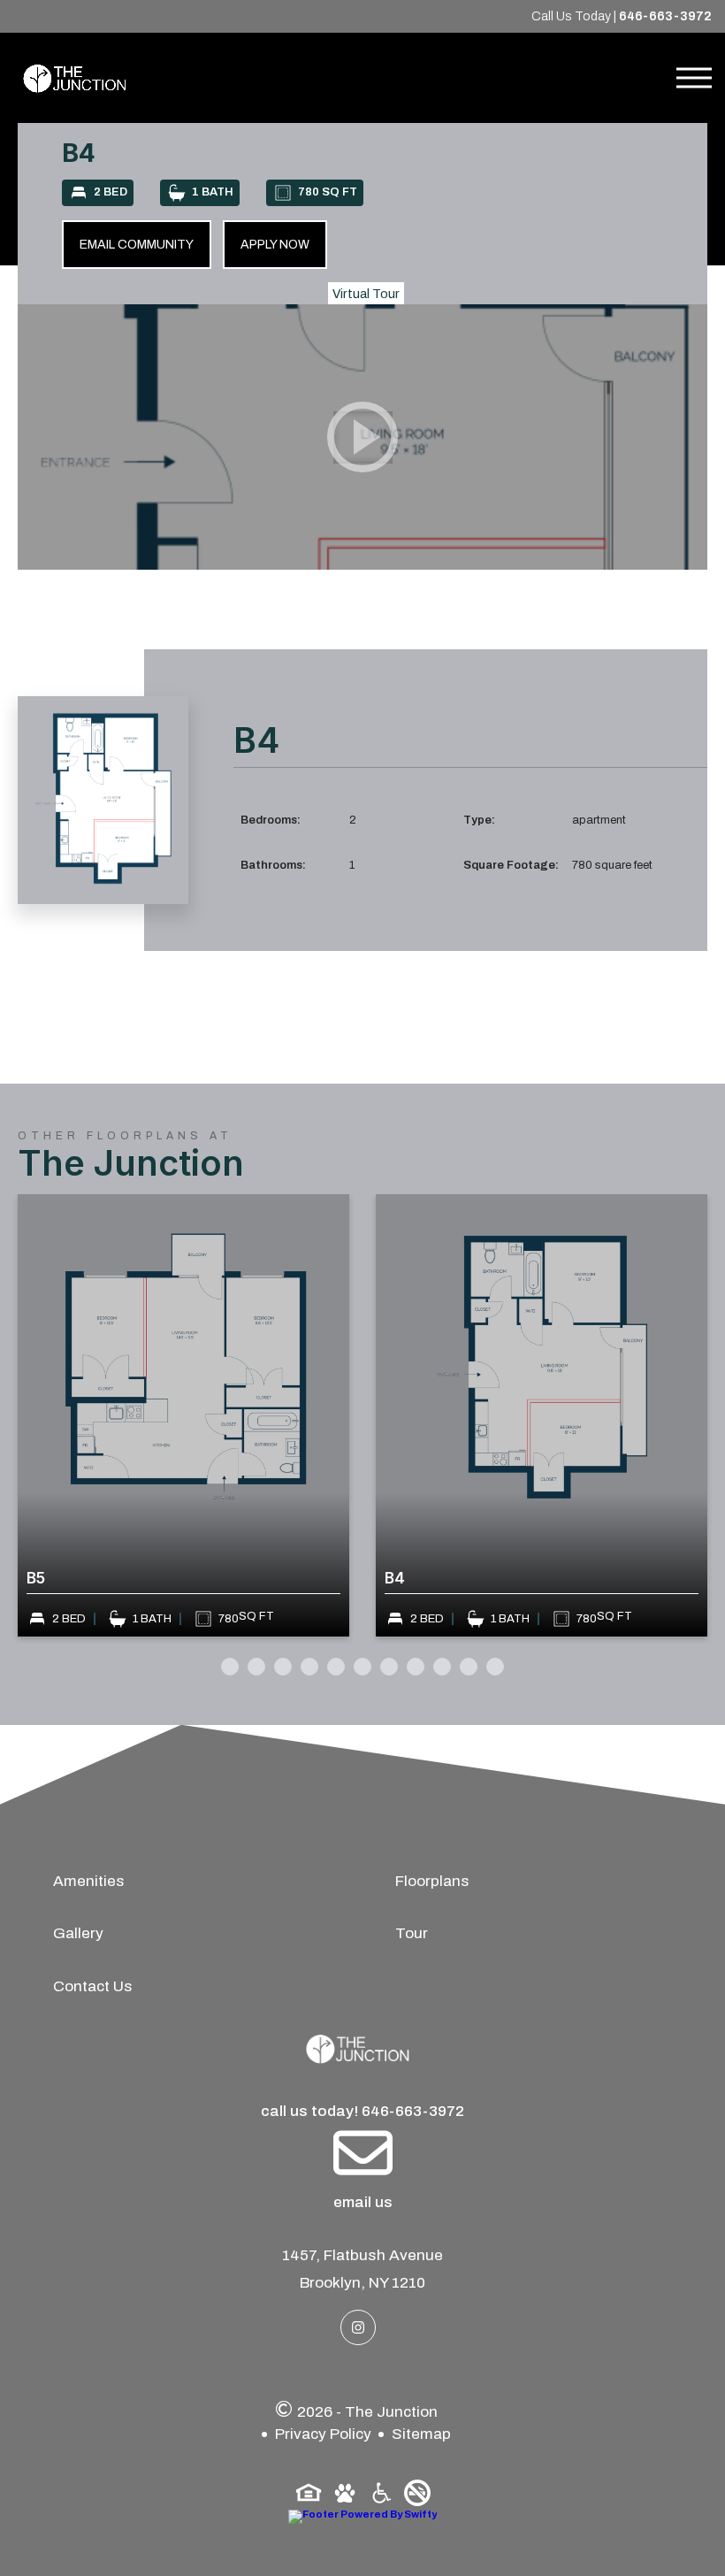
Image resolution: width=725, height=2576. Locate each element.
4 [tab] (309, 1667)
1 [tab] (230, 1667)
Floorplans (432, 1881)
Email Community (137, 245)
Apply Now (275, 245)
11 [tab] (495, 1667)
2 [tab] (256, 1667)
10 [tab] (469, 1667)
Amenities (89, 1881)
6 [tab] (362, 1667)
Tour (412, 1933)
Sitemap (421, 2434)
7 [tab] (389, 1667)
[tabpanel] (300, 1415)
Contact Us (93, 1986)
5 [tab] (336, 1667)
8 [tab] (416, 1667)
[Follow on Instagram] (358, 2327)
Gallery (78, 1933)
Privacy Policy (323, 2434)
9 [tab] (442, 1667)
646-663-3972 (665, 16)
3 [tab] (283, 1667)
